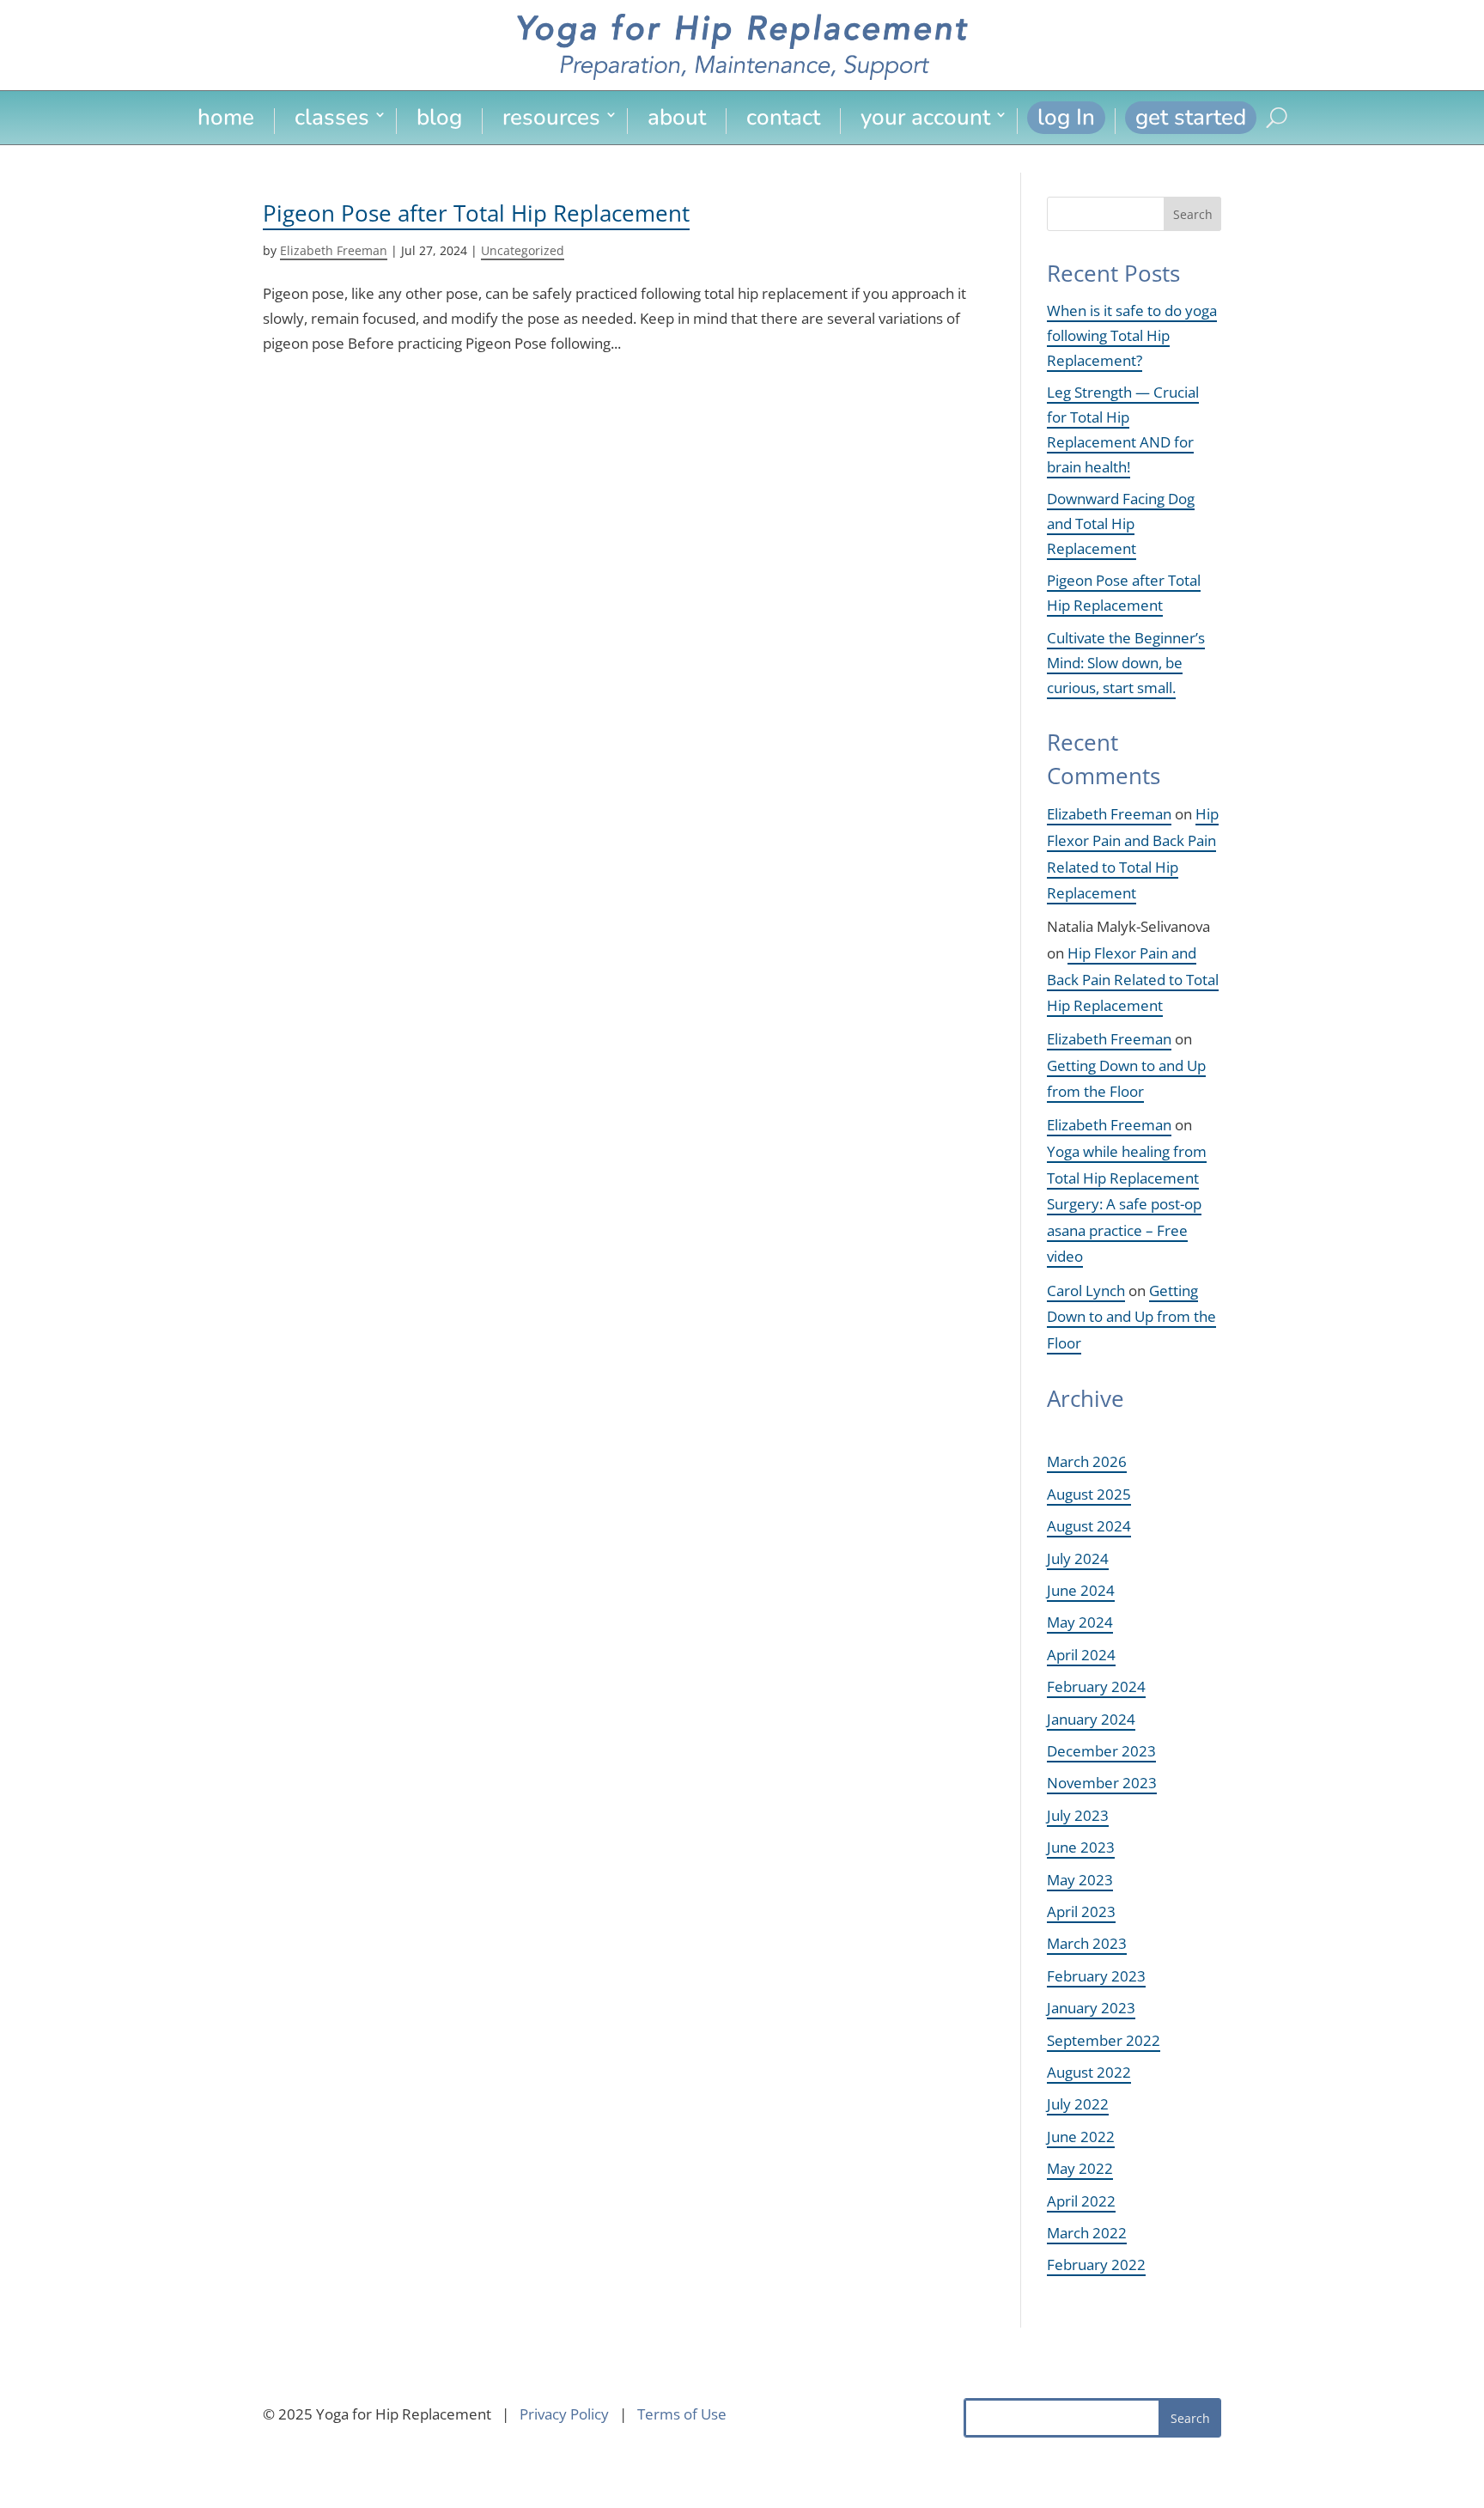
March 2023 (1087, 1943)
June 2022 (1081, 2137)
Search (1193, 214)
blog (439, 120)
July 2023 (1078, 1815)
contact (783, 120)
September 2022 (1104, 2040)
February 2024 (1096, 1686)
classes (332, 120)
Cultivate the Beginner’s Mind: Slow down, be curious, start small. (1126, 663)
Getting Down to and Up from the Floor (1131, 1317)
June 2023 (1081, 1847)
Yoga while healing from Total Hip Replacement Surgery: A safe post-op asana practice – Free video (1127, 1204)
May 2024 (1080, 1622)
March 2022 (1087, 2233)
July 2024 (1078, 1558)
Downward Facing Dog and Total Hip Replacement (1121, 524)
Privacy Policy (564, 2414)
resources (551, 120)
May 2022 (1080, 2168)
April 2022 (1081, 2201)
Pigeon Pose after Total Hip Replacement (476, 213)
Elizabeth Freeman (334, 250)
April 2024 (1081, 1655)
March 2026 (1087, 1461)
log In (1066, 117)
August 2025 (1089, 1494)
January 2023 (1091, 2008)
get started (1191, 117)
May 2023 (1080, 1880)
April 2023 (1081, 1911)
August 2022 (1089, 2072)
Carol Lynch (1086, 1291)
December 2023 (1101, 1751)
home (226, 120)
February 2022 (1096, 2265)
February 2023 (1096, 1976)
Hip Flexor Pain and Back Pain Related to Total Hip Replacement (1133, 979)
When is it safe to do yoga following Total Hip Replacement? (1132, 335)
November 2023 (1102, 1783)
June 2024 (1081, 1590)
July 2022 (1078, 2104)
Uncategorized (523, 250)
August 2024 (1089, 1526)
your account (925, 120)
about (677, 120)
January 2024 (1091, 1719)
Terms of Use (682, 2414)
